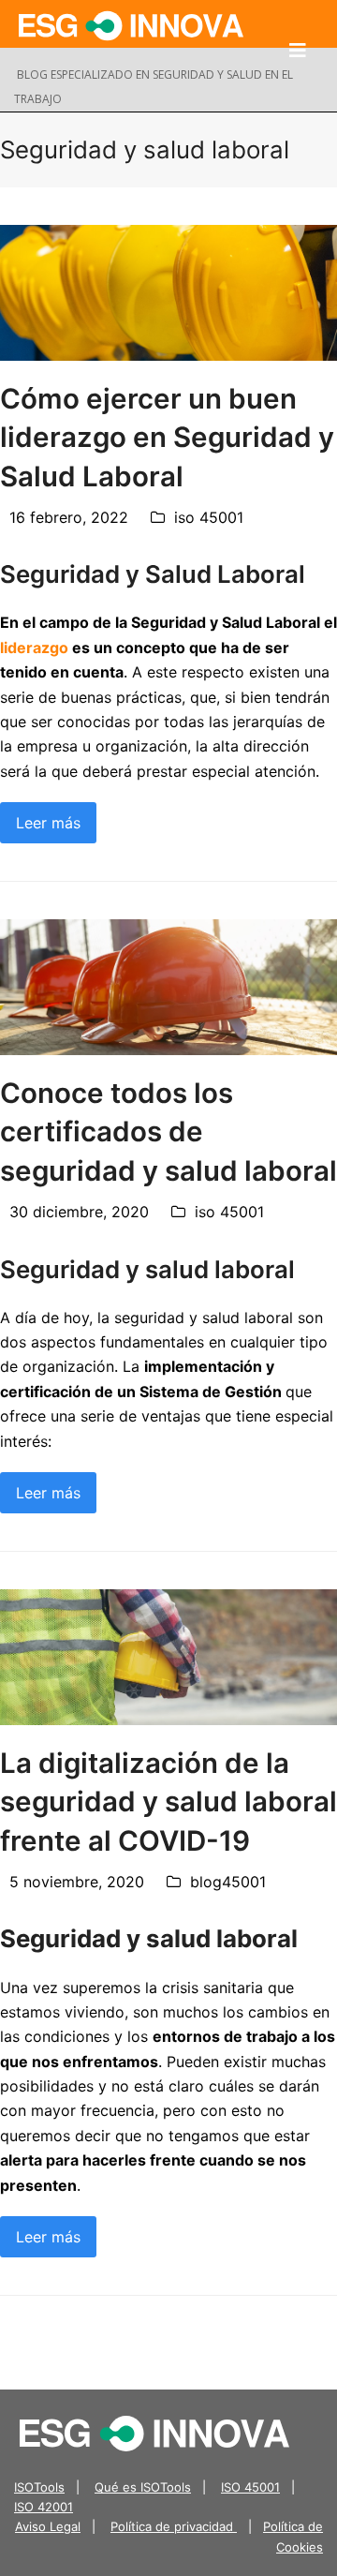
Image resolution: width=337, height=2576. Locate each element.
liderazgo (34, 648)
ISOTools (39, 2487)
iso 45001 (209, 517)
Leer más (48, 823)
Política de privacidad (174, 2526)
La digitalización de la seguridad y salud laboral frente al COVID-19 (168, 1802)
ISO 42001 (44, 2507)
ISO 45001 (250, 2487)
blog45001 (228, 1882)
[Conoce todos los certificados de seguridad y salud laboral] (168, 986)
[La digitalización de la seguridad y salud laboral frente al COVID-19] (168, 1656)
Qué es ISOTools (143, 2487)
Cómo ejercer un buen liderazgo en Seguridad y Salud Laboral (167, 437)
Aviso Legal (48, 2526)
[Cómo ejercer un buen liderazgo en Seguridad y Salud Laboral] (168, 291)
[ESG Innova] (154, 2432)
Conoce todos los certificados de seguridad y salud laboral (168, 1132)
